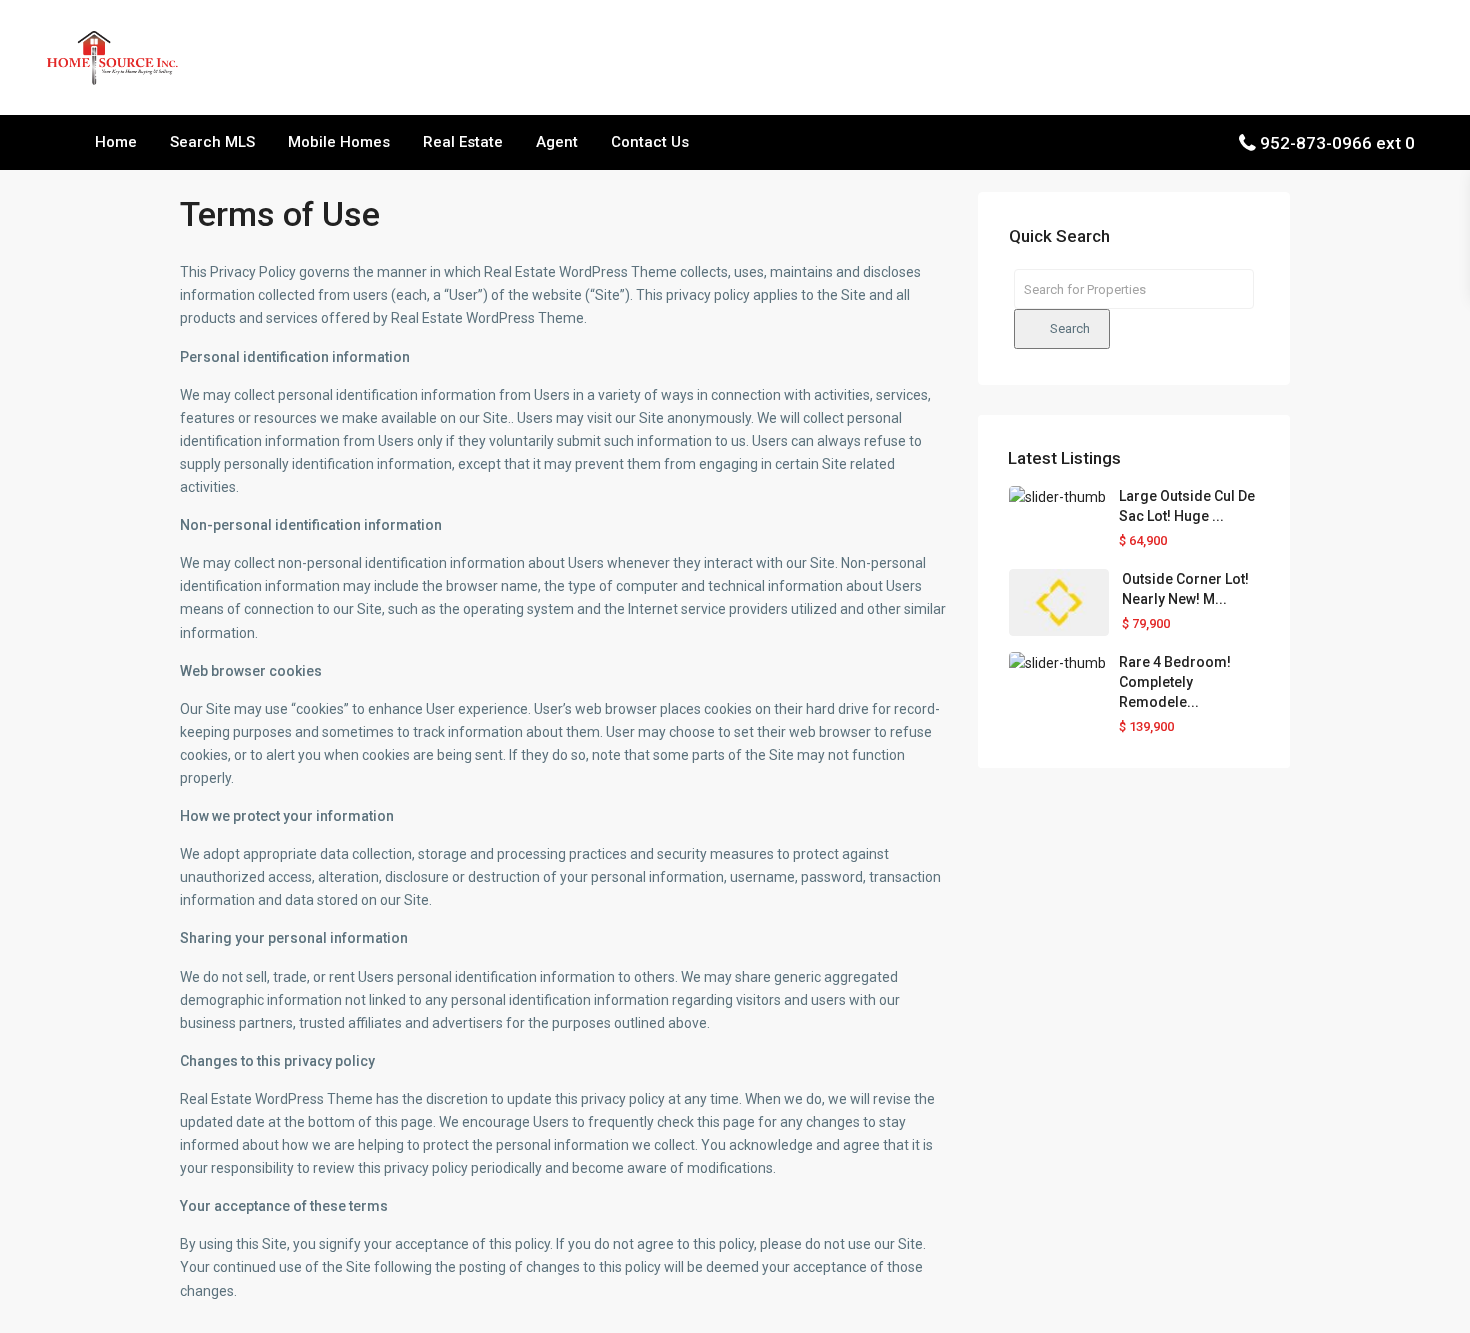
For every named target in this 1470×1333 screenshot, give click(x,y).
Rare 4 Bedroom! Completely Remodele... (1175, 682)
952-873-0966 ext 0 (1337, 143)
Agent (557, 142)
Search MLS (212, 142)
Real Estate (463, 142)
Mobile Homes (339, 142)
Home (116, 142)
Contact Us (650, 142)
